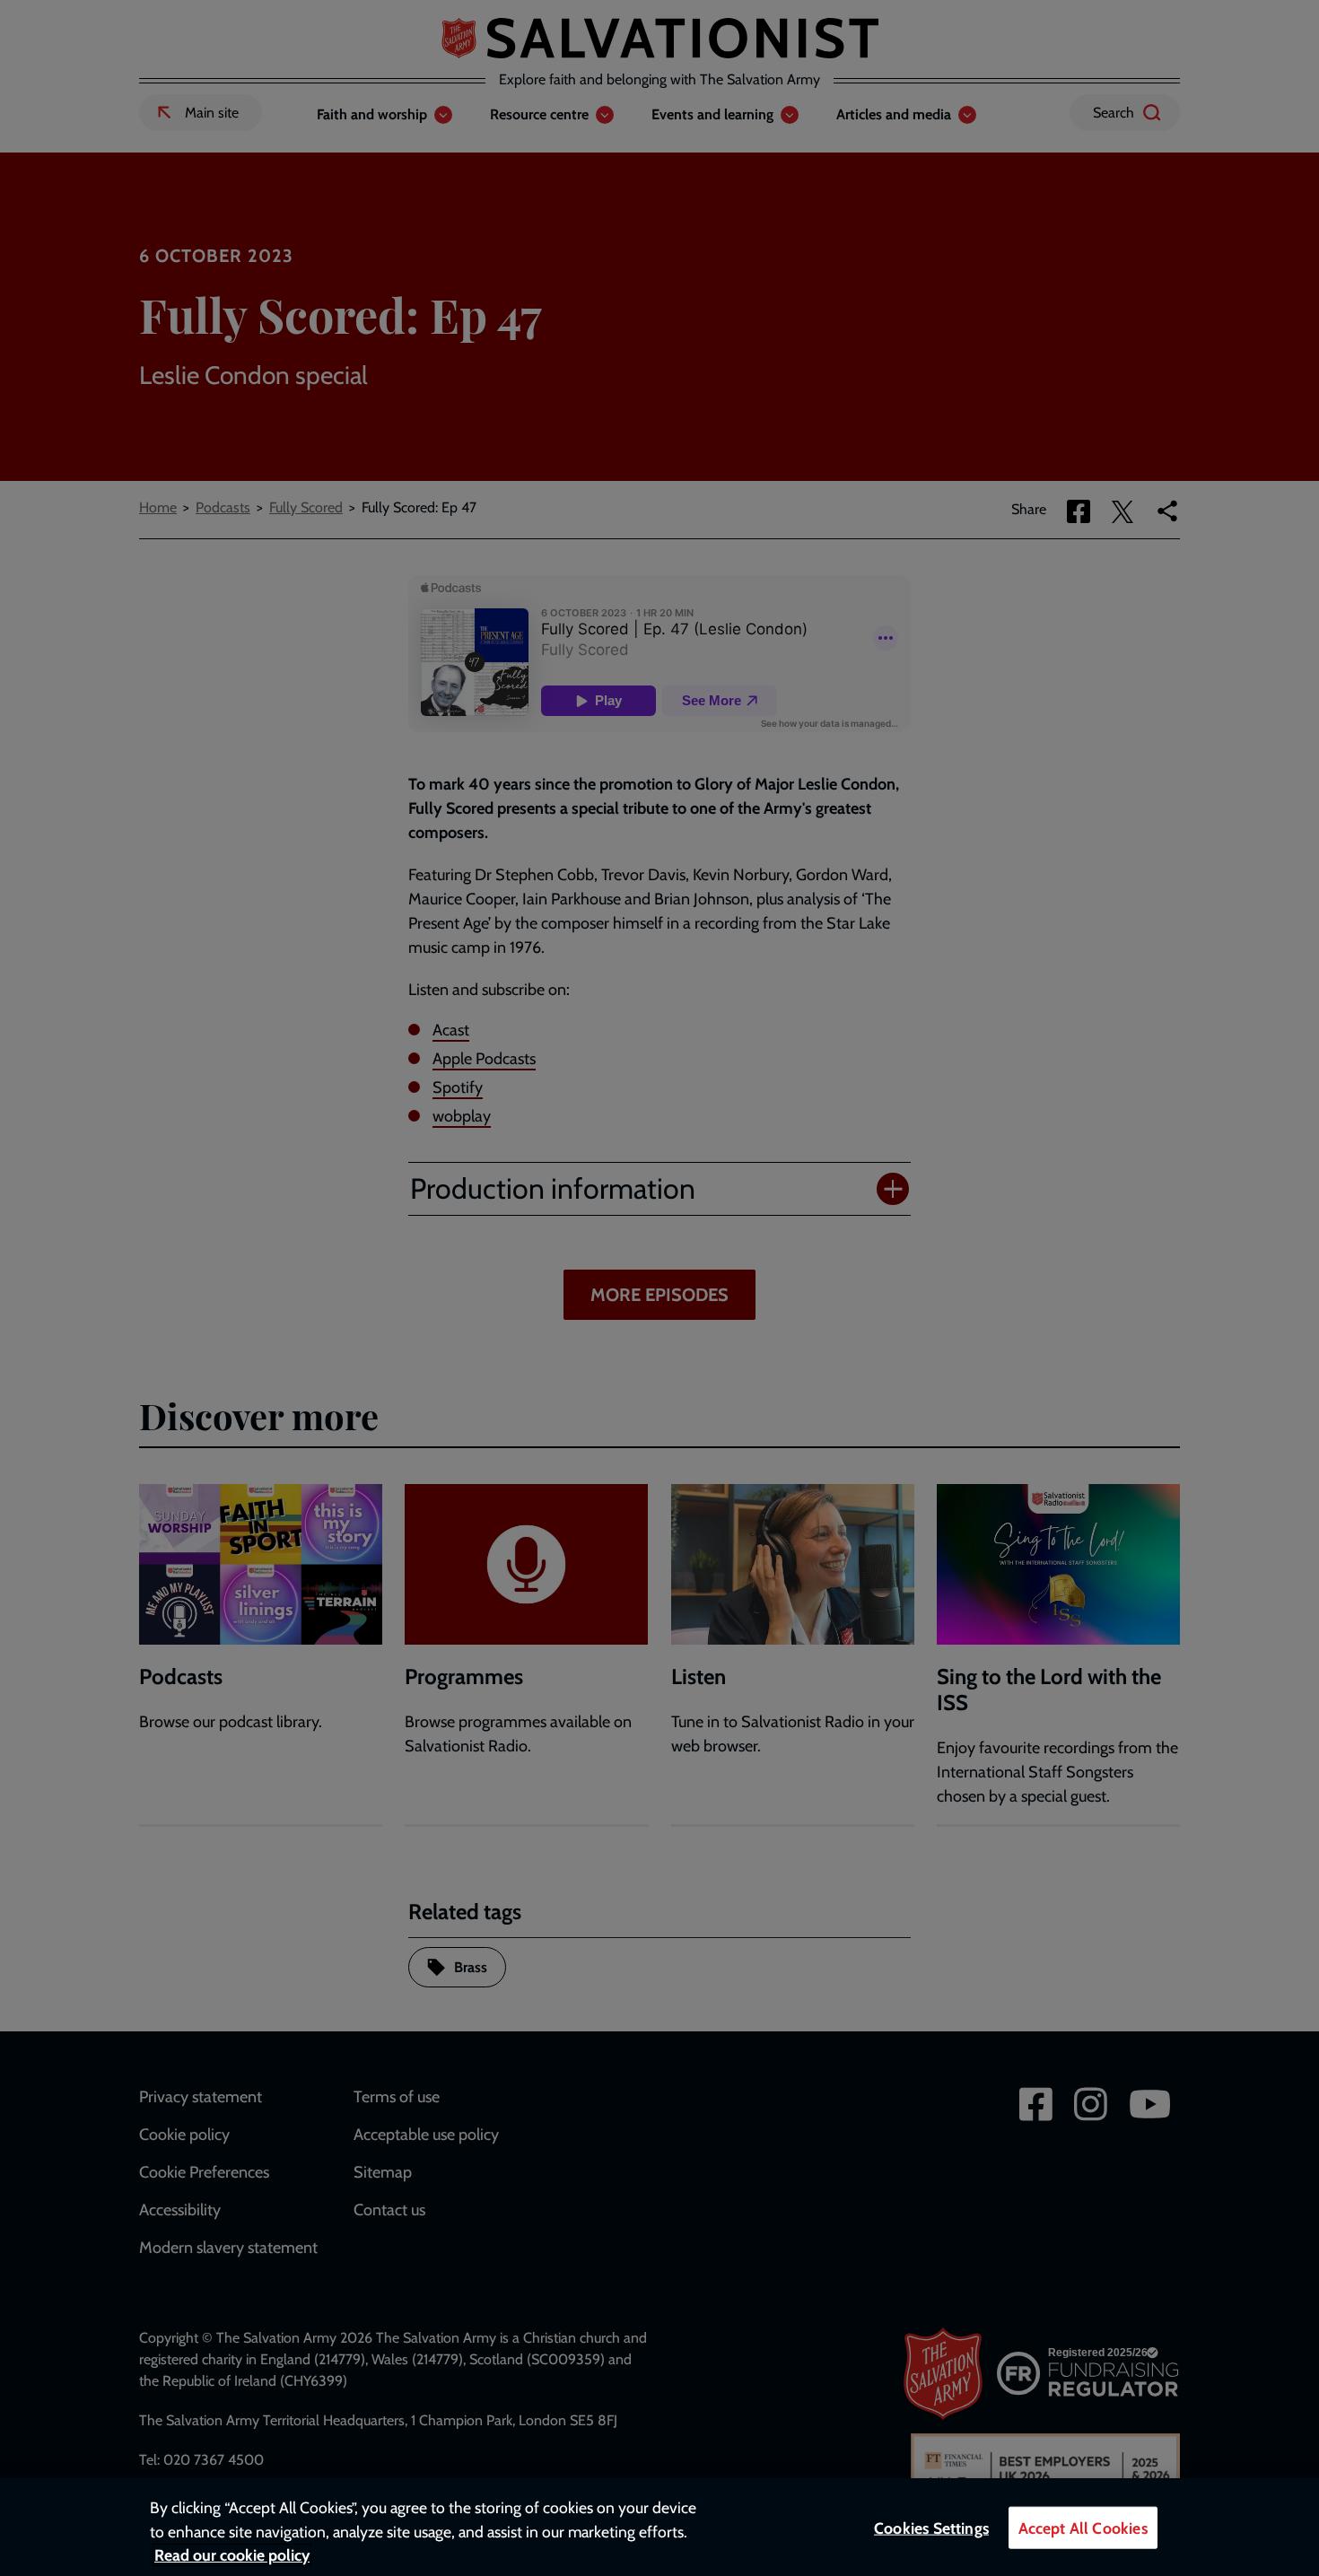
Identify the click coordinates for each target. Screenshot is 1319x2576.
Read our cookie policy (232, 2555)
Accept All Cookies (1083, 2528)
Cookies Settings (931, 2528)
